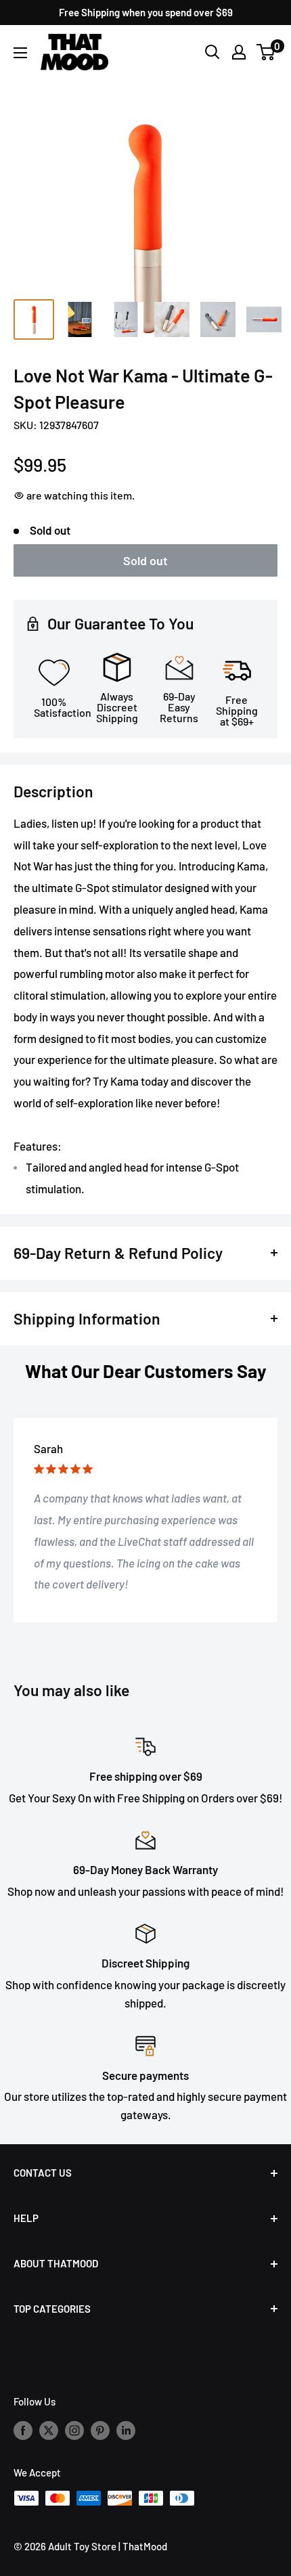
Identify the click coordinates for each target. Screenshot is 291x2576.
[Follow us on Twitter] (49, 2429)
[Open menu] (20, 53)
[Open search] (212, 52)
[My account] (239, 52)
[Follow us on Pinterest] (100, 2429)
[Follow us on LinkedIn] (126, 2429)
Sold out (145, 560)
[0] (266, 52)
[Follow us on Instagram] (74, 2429)
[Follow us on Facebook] (23, 2429)
